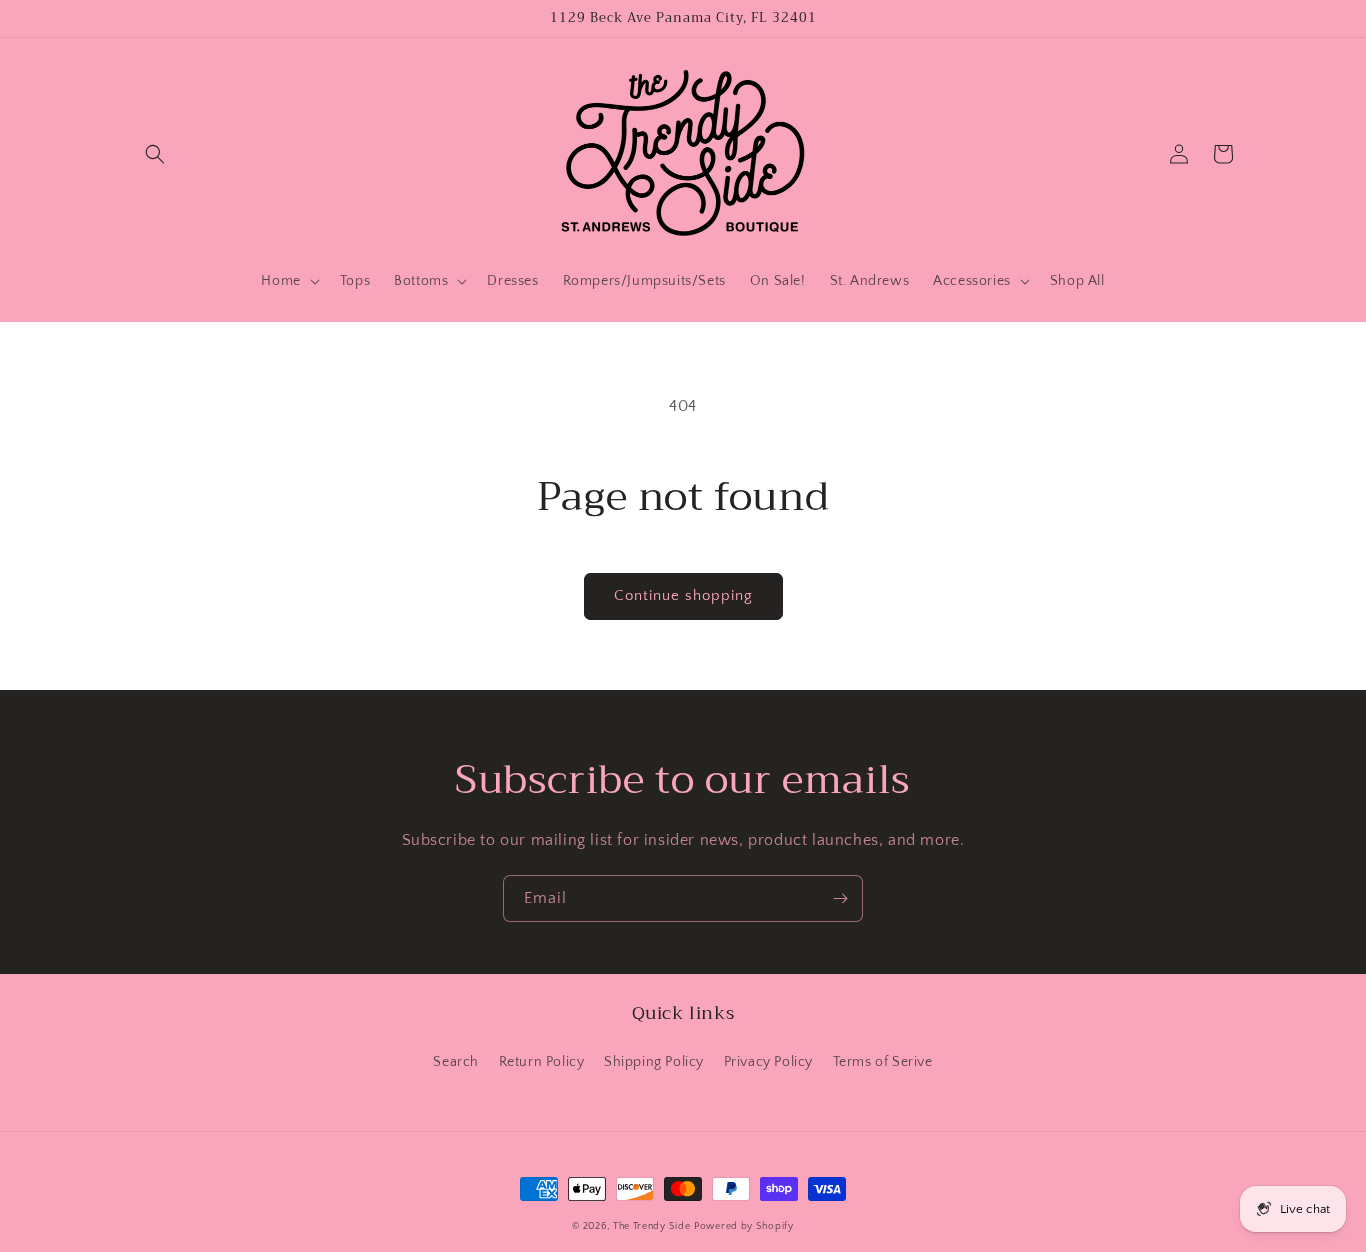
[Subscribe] (840, 898)
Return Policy (542, 1062)
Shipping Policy (654, 1062)
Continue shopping (683, 595)
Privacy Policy (768, 1062)
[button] (155, 154)
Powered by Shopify (744, 1226)
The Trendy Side (652, 1226)
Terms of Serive (883, 1062)
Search (456, 1062)
